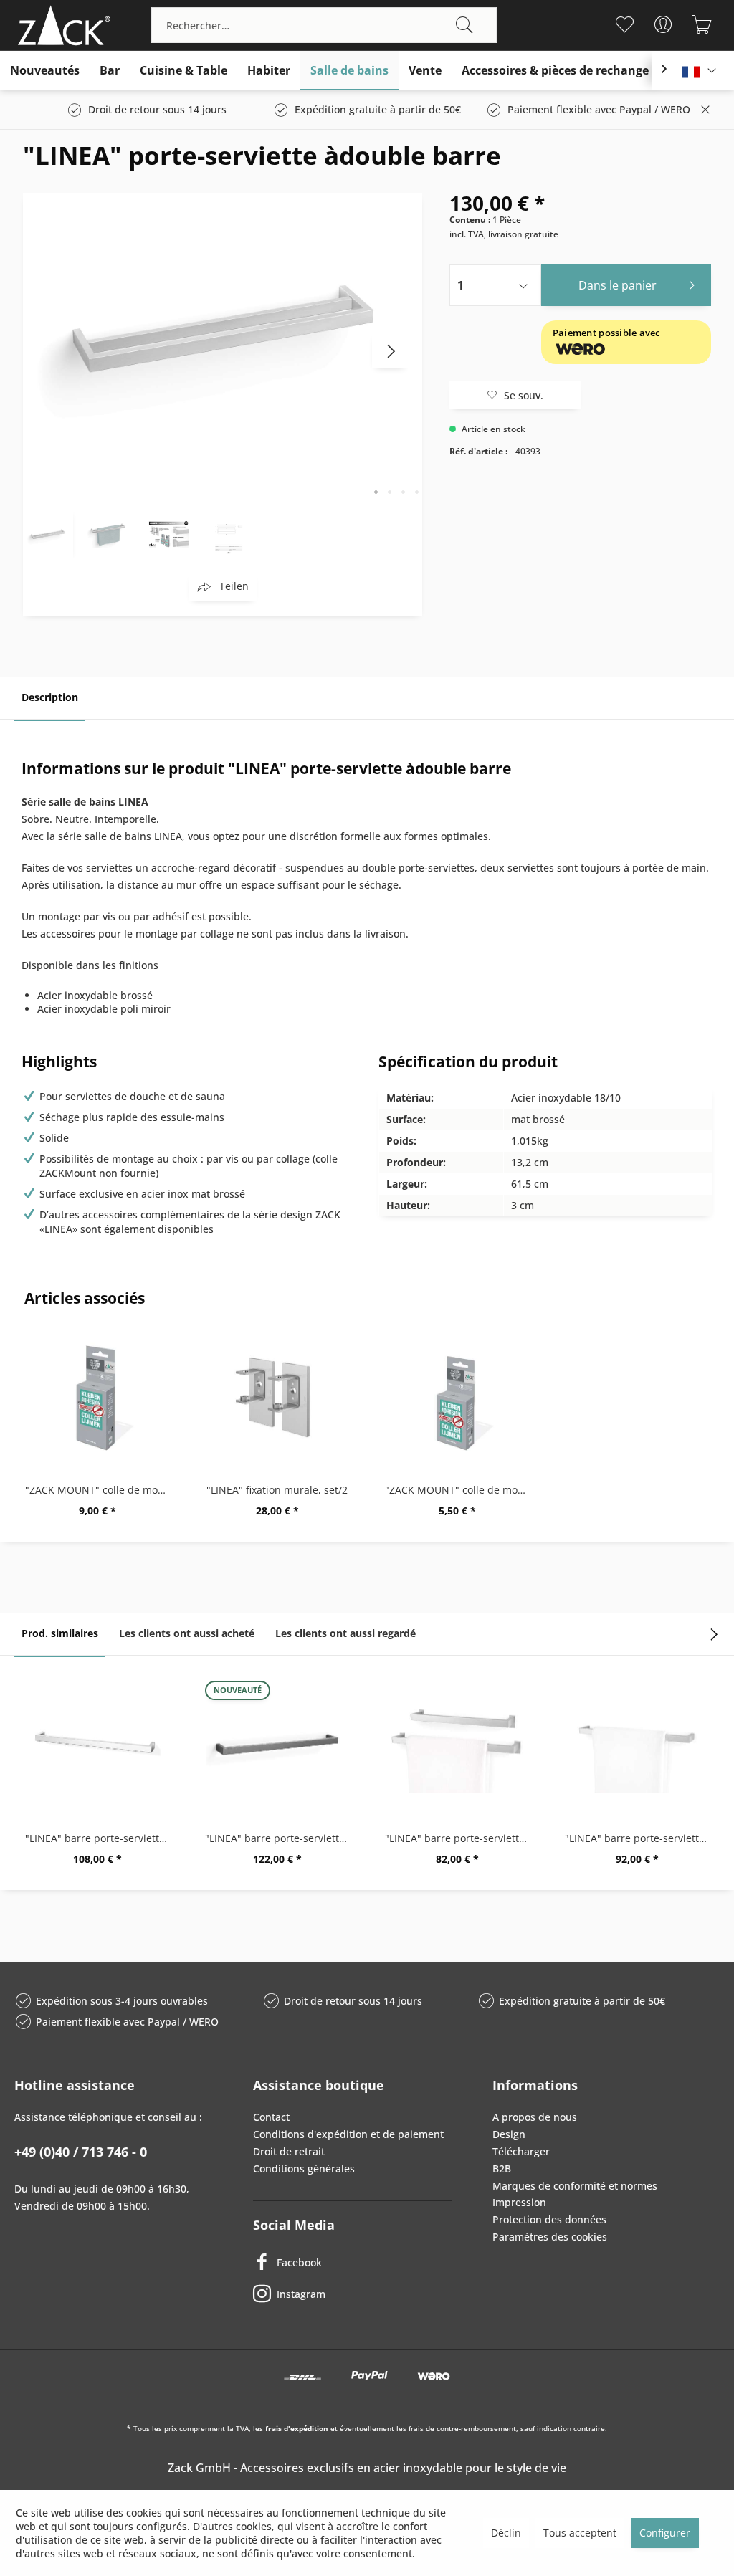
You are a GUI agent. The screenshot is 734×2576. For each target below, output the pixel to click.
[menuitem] (324, 25)
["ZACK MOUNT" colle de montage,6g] (457, 1397)
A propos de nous (535, 2117)
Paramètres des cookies (550, 2237)
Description (50, 697)
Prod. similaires (60, 1633)
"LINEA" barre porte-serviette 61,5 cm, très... (101, 1838)
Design (509, 2134)
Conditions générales (304, 2169)
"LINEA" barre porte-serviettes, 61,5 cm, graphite (281, 1838)
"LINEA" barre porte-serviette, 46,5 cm (461, 1838)
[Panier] (702, 24)
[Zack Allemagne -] (61, 25)
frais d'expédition (297, 2428)
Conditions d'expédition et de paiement (348, 2134)
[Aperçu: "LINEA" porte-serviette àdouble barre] (48, 533)
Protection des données (549, 2219)
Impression (519, 2202)
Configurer (665, 2533)
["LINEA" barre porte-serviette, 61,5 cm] (637, 1745)
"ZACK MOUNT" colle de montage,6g (461, 1490)
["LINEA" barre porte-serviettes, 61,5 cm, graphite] (277, 1745)
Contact (271, 2117)
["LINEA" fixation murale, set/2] (277, 1397)
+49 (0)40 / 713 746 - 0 (81, 2152)
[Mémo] (625, 24)
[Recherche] (464, 25)
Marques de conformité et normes (575, 2186)
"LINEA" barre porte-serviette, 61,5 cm (640, 1838)
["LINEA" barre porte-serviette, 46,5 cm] (457, 1745)
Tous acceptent (580, 2533)
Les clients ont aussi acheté (187, 1633)
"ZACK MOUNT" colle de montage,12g (101, 1490)
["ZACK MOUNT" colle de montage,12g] (97, 1397)
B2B (502, 2169)
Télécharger (521, 2151)
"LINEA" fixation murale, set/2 (277, 1490)
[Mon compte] (663, 24)
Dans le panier (618, 285)
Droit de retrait (289, 2151)
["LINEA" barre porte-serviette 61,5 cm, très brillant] (97, 1745)
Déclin (506, 2533)
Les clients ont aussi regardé (345, 1633)
